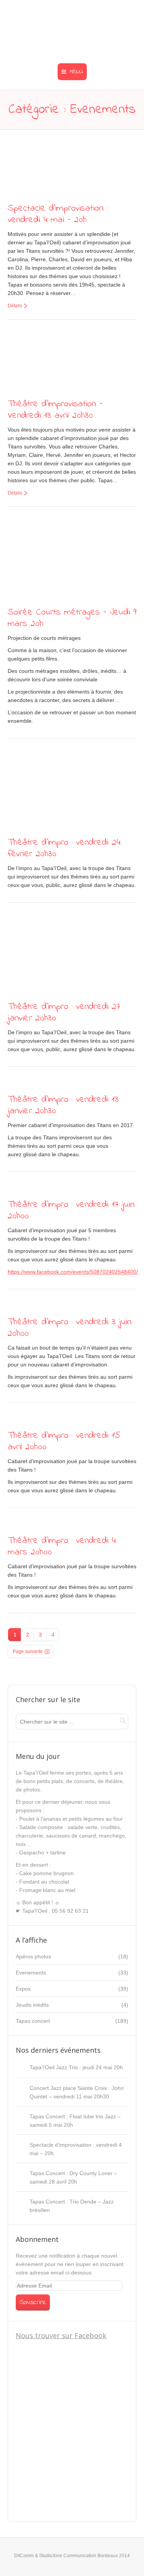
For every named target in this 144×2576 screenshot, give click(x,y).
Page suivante (28, 1651)
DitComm (24, 2556)
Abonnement (37, 2239)
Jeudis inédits (32, 2005)
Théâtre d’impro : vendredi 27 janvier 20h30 (64, 1013)
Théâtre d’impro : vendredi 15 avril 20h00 (64, 1441)
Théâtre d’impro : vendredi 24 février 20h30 (64, 848)
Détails (15, 306)
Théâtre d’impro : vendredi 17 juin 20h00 (71, 1211)
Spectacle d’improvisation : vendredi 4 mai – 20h (58, 214)
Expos (23, 1989)
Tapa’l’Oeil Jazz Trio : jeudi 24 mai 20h (76, 2067)
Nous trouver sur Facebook (61, 2335)
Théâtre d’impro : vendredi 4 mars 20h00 (62, 1547)
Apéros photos (33, 1956)
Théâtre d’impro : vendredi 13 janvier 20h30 (63, 1105)
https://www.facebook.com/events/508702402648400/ (73, 1272)
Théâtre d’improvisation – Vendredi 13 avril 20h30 (55, 410)
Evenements (31, 1973)
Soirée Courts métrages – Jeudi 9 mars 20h (72, 618)
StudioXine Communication (68, 2556)
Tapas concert (33, 2021)
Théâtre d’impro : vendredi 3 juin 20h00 (70, 1328)
